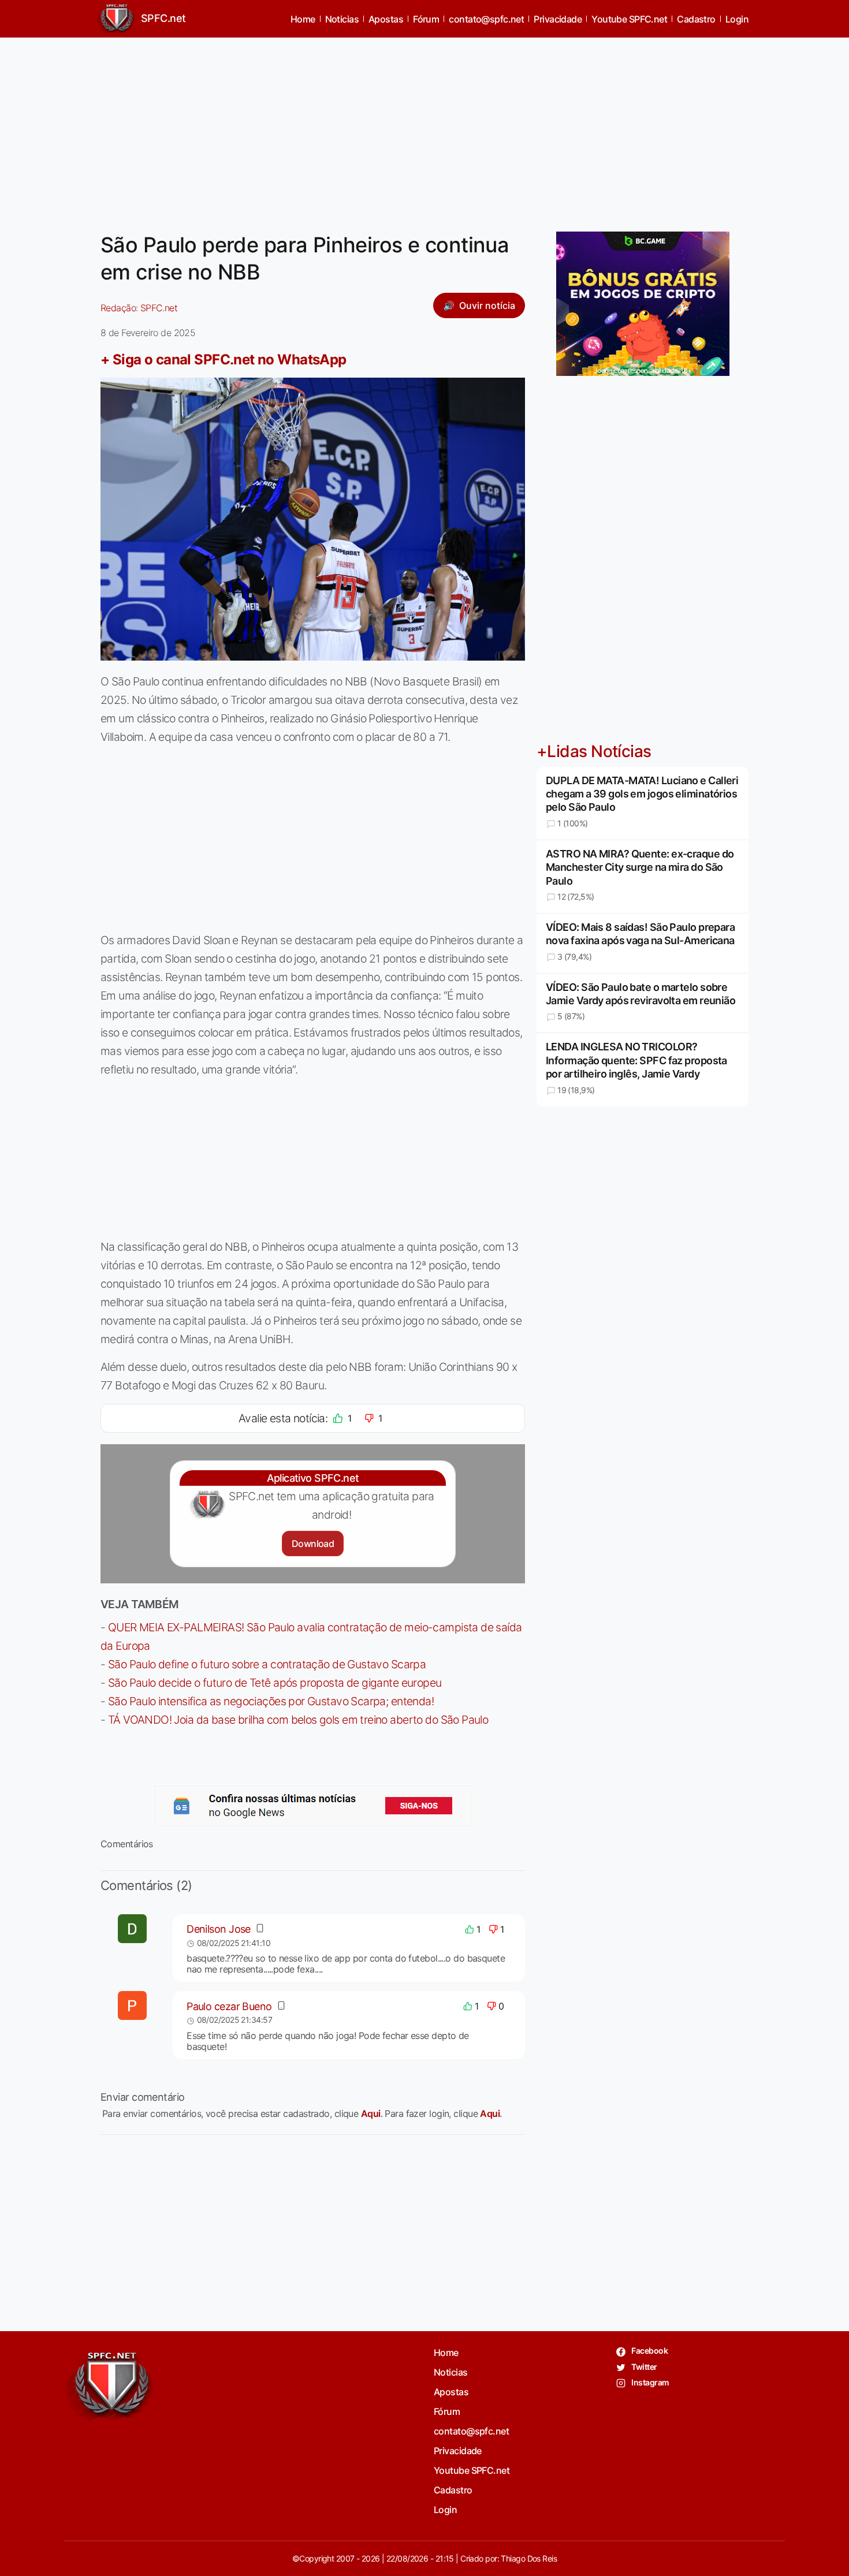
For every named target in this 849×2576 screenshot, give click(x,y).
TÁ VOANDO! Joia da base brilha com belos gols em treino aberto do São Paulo (298, 1720)
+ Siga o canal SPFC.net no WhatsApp (224, 359)
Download (313, 1544)
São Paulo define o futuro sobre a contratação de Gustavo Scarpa (267, 1664)
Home (303, 19)
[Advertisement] (425, 128)
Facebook (649, 2351)
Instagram (649, 2382)
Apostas (386, 19)
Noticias (342, 19)
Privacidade (558, 19)
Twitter (644, 2367)
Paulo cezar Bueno (229, 2006)
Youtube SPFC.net (629, 19)
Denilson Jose (219, 1929)
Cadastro (696, 19)
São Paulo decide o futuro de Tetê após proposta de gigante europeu (275, 1683)
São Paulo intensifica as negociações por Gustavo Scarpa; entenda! (271, 1701)
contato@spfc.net (486, 19)
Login (737, 19)
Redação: (139, 308)
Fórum (426, 19)
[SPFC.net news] (313, 1806)
